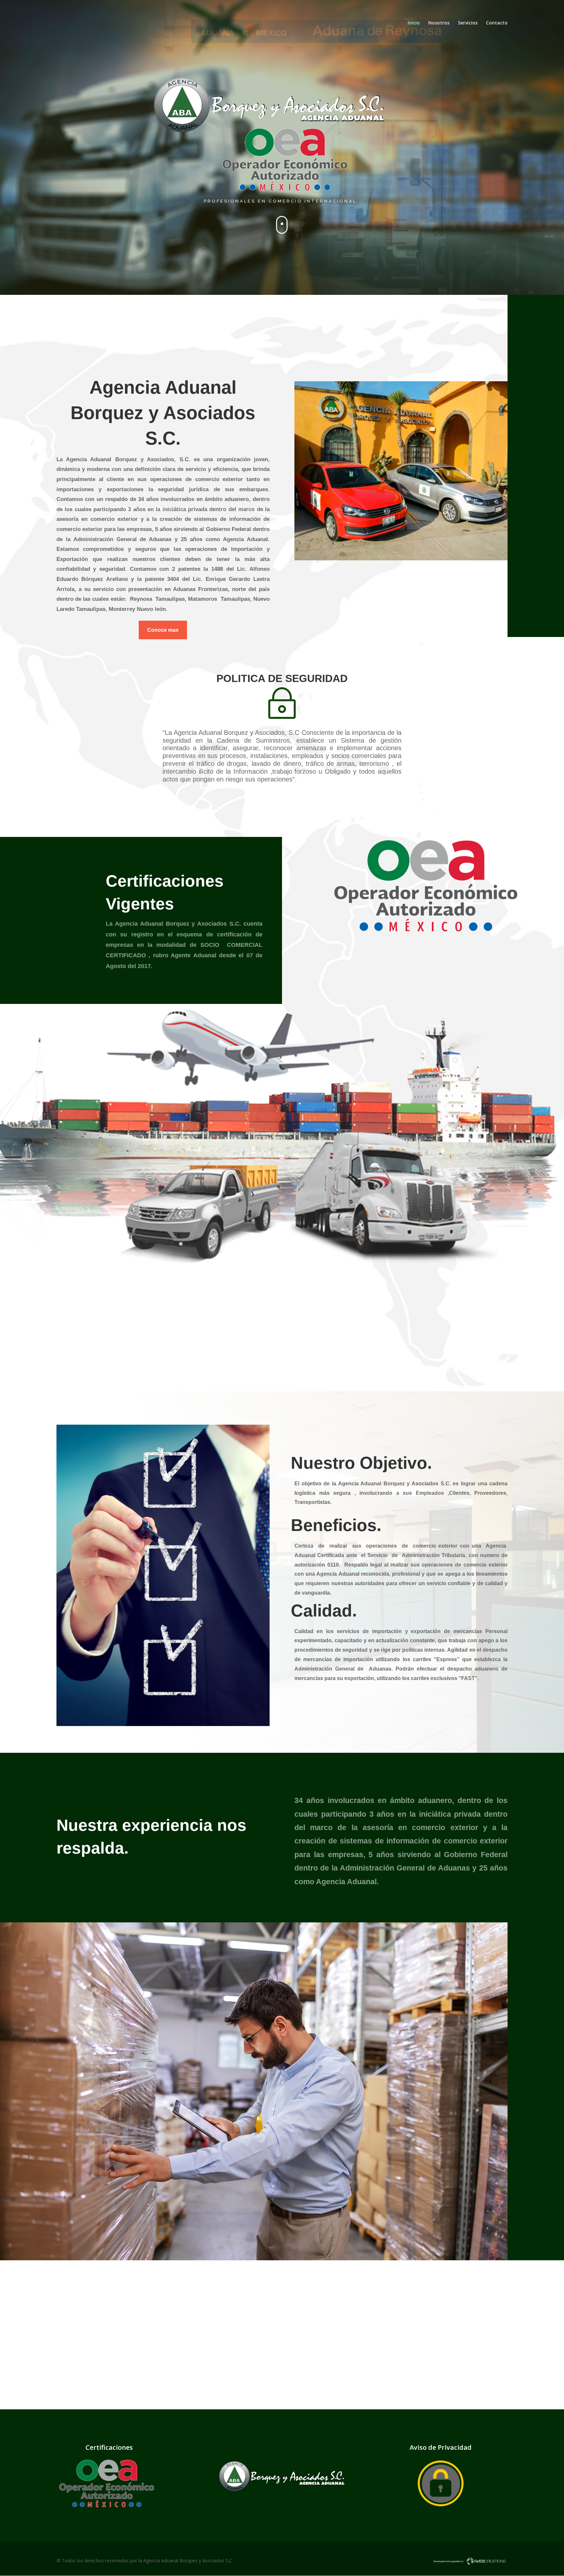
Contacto (497, 23)
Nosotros (439, 23)
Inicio (414, 23)
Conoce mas (163, 630)
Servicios (468, 23)
